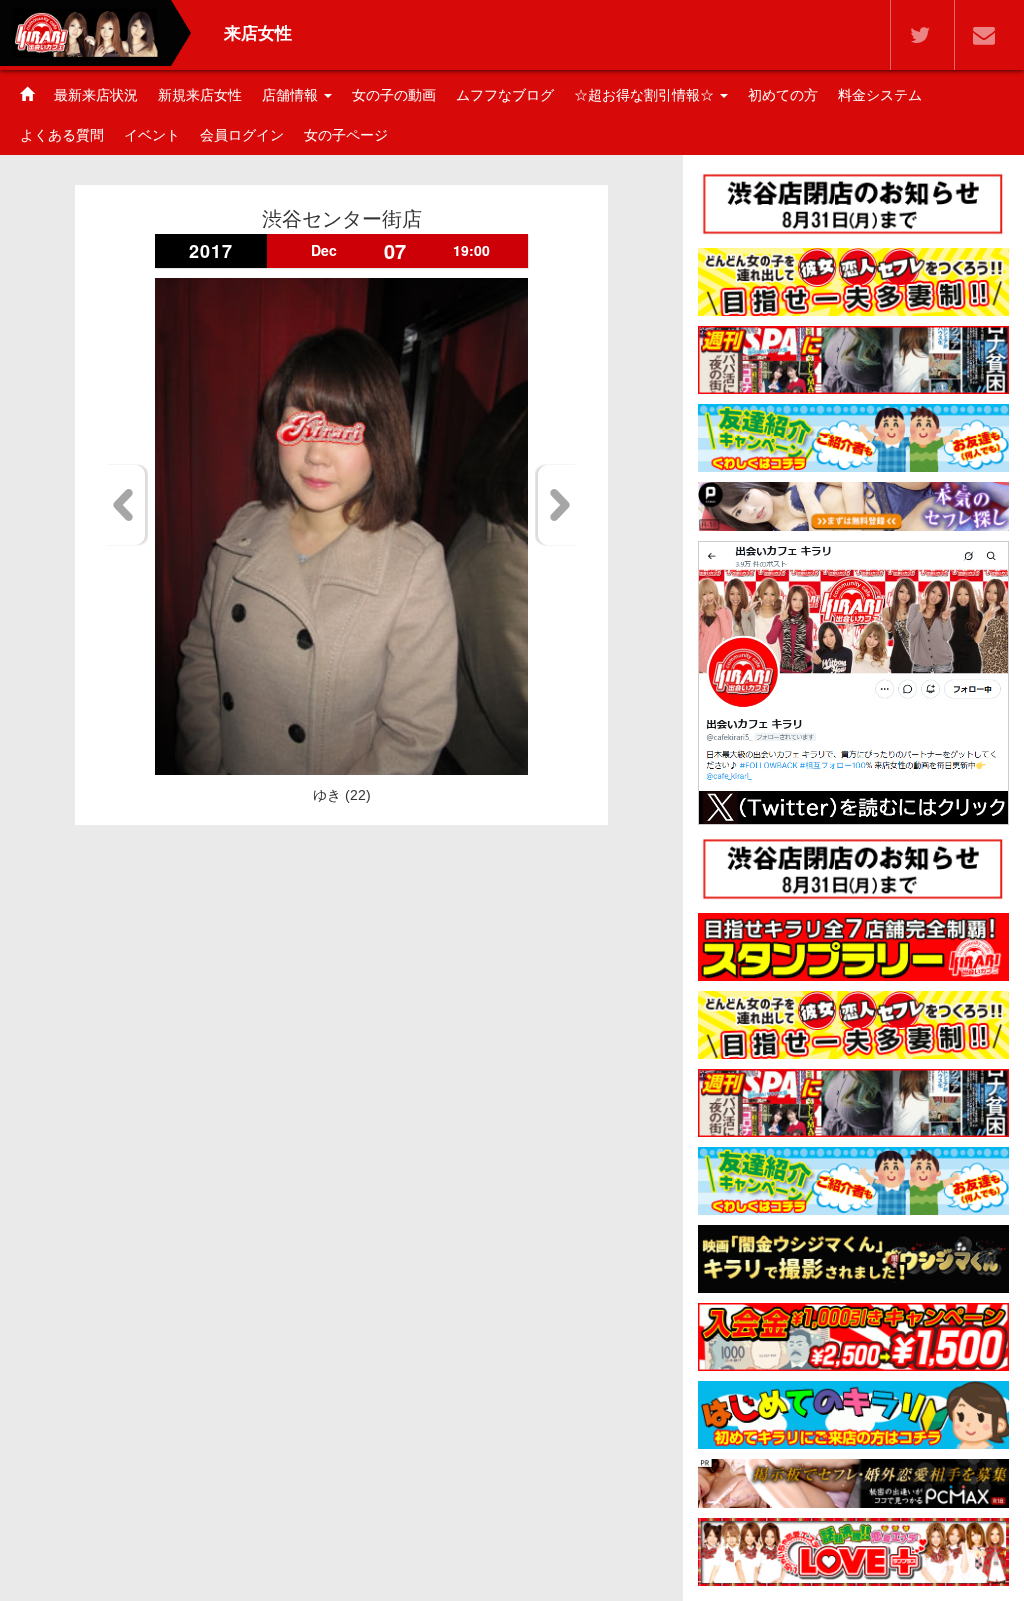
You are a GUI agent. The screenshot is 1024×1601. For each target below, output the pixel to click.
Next (556, 505)
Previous (126, 505)
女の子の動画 (394, 95)
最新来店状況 (96, 95)
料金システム (880, 95)
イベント (152, 135)
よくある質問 (62, 135)
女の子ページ (346, 135)
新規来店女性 (200, 95)
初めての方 (783, 95)
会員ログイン (242, 135)
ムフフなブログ (505, 95)
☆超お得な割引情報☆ (646, 95)
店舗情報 (292, 95)
